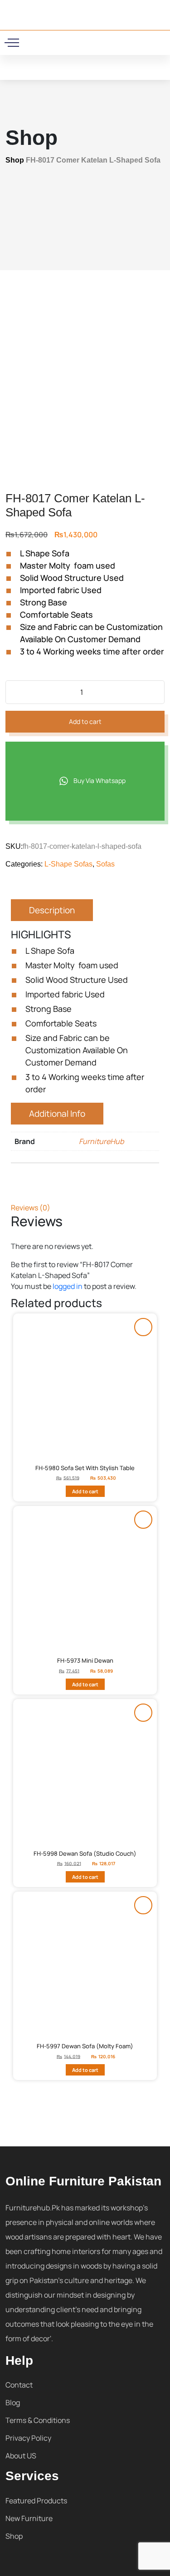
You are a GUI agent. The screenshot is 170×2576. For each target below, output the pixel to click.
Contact (19, 2385)
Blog (13, 2403)
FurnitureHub (101, 1141)
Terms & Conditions (38, 2420)
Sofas (105, 864)
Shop (15, 160)
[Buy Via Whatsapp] (143, 1327)
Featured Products (36, 2501)
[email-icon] (66, 41)
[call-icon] (54, 41)
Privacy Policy (28, 2438)
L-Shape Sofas (68, 864)
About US (21, 2456)
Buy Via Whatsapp (99, 780)
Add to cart (85, 721)
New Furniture (29, 2518)
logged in (68, 1286)
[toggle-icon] (13, 43)
